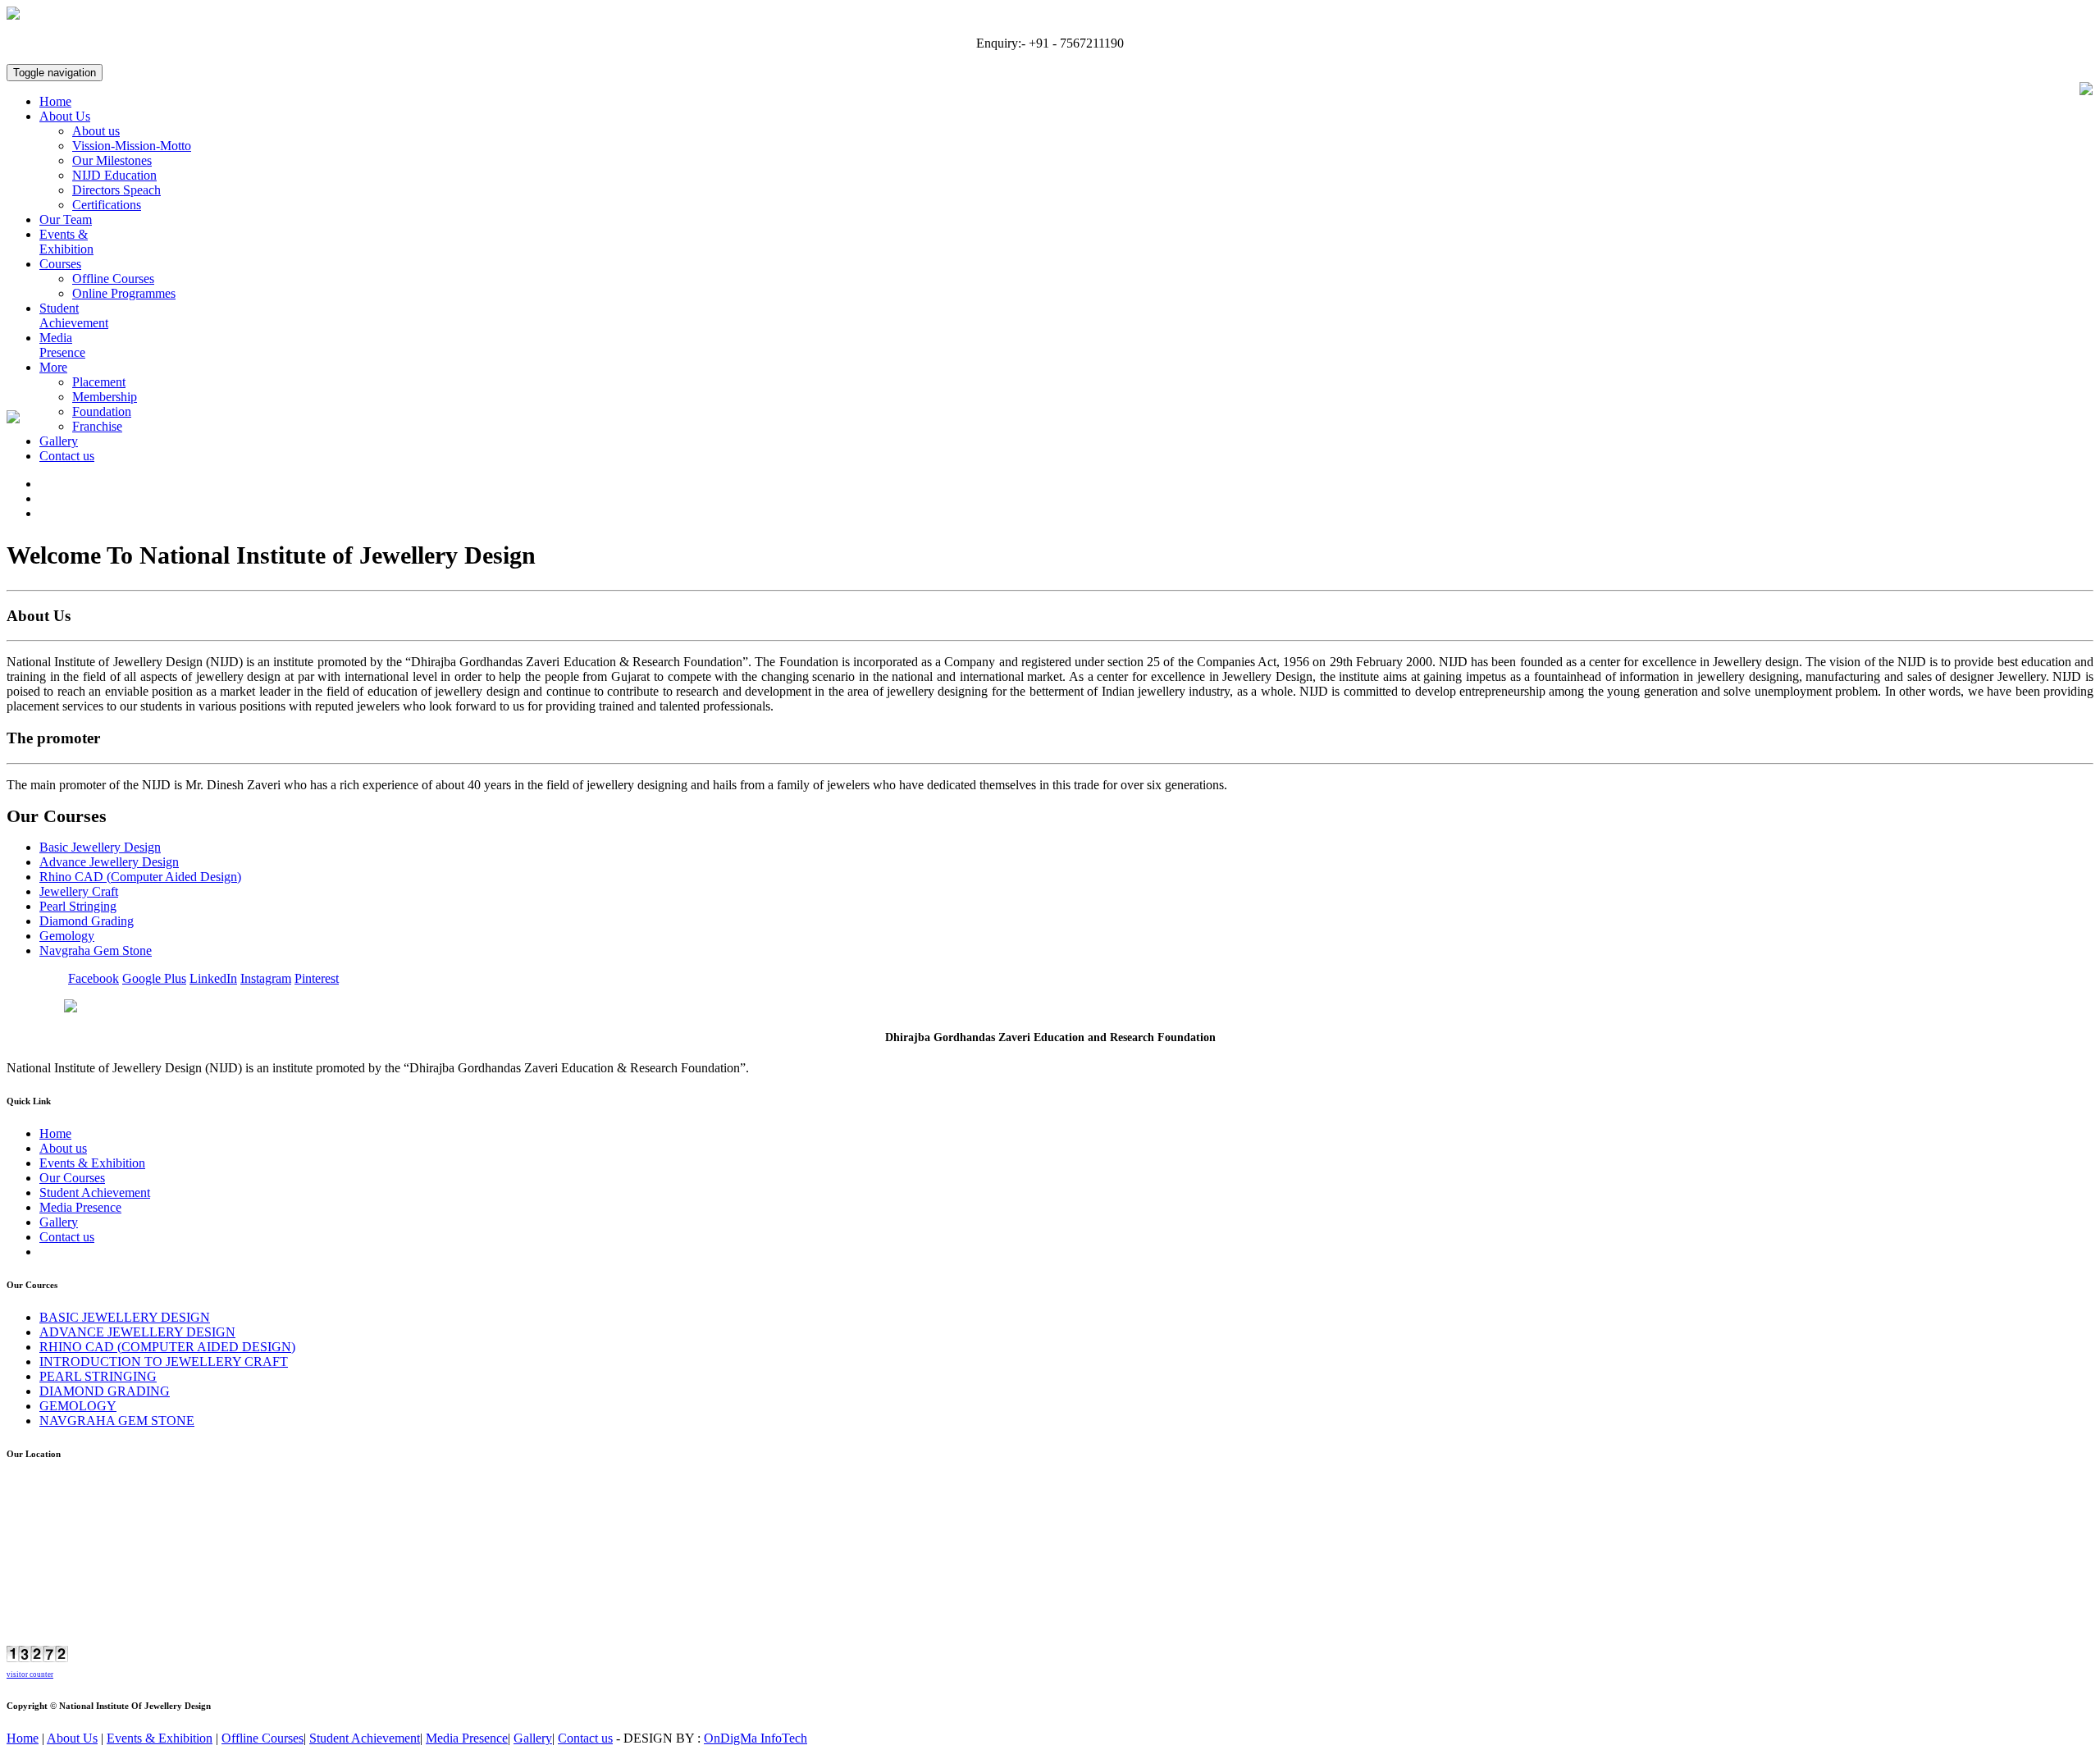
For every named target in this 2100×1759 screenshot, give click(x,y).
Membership (105, 397)
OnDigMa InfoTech (756, 1738)
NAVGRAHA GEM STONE (117, 1421)
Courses (60, 264)
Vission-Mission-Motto (132, 146)
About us (96, 131)
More (53, 367)
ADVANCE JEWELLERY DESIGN (137, 1332)
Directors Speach (116, 190)
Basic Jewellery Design (100, 847)
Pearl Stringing (78, 906)
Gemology (67, 936)
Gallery (59, 441)
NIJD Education (114, 175)
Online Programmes (124, 293)
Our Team (66, 219)
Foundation (102, 411)
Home (55, 101)
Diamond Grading (87, 921)
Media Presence (62, 345)
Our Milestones (112, 160)
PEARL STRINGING (98, 1376)
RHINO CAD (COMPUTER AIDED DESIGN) (167, 1347)
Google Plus (154, 978)
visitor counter (30, 1674)
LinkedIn (213, 978)
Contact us (67, 456)
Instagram (266, 978)
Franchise (97, 426)
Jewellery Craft (79, 891)
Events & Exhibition (66, 242)
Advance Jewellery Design (109, 862)
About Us (65, 116)
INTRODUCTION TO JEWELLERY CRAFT (164, 1362)
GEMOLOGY (78, 1406)
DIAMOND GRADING (105, 1391)
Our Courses (72, 1178)
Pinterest (317, 978)
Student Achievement (74, 315)
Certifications (107, 205)
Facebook (94, 978)
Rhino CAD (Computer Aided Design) (140, 877)
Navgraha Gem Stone (96, 950)
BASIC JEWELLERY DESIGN (125, 1317)
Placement (99, 382)
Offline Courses (113, 279)
